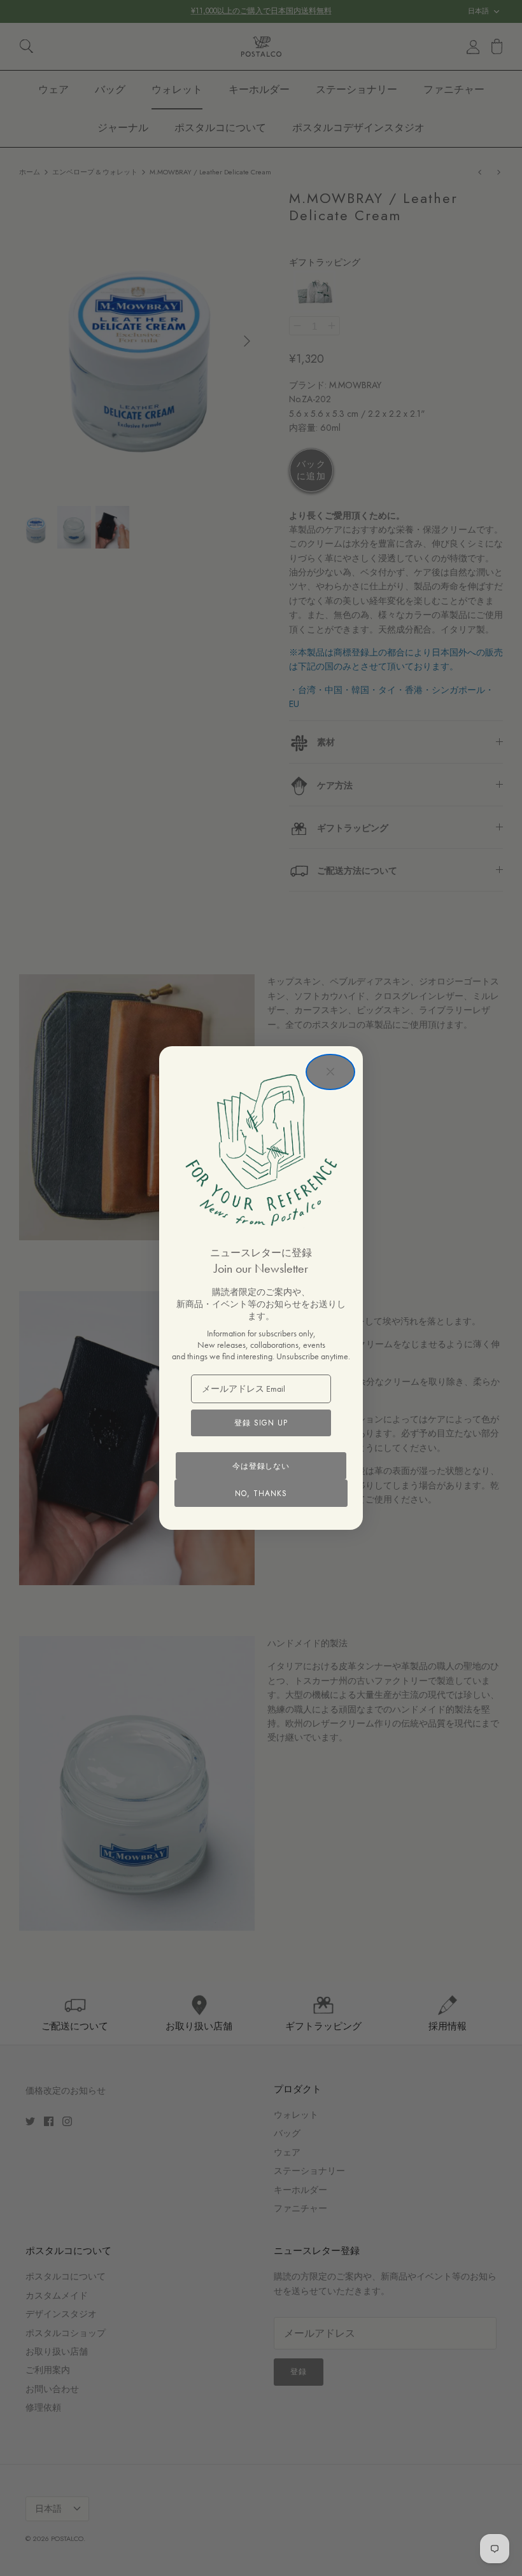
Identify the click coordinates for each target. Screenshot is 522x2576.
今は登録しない (261, 1466)
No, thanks (261, 1494)
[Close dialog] (330, 1072)
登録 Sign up (261, 1423)
